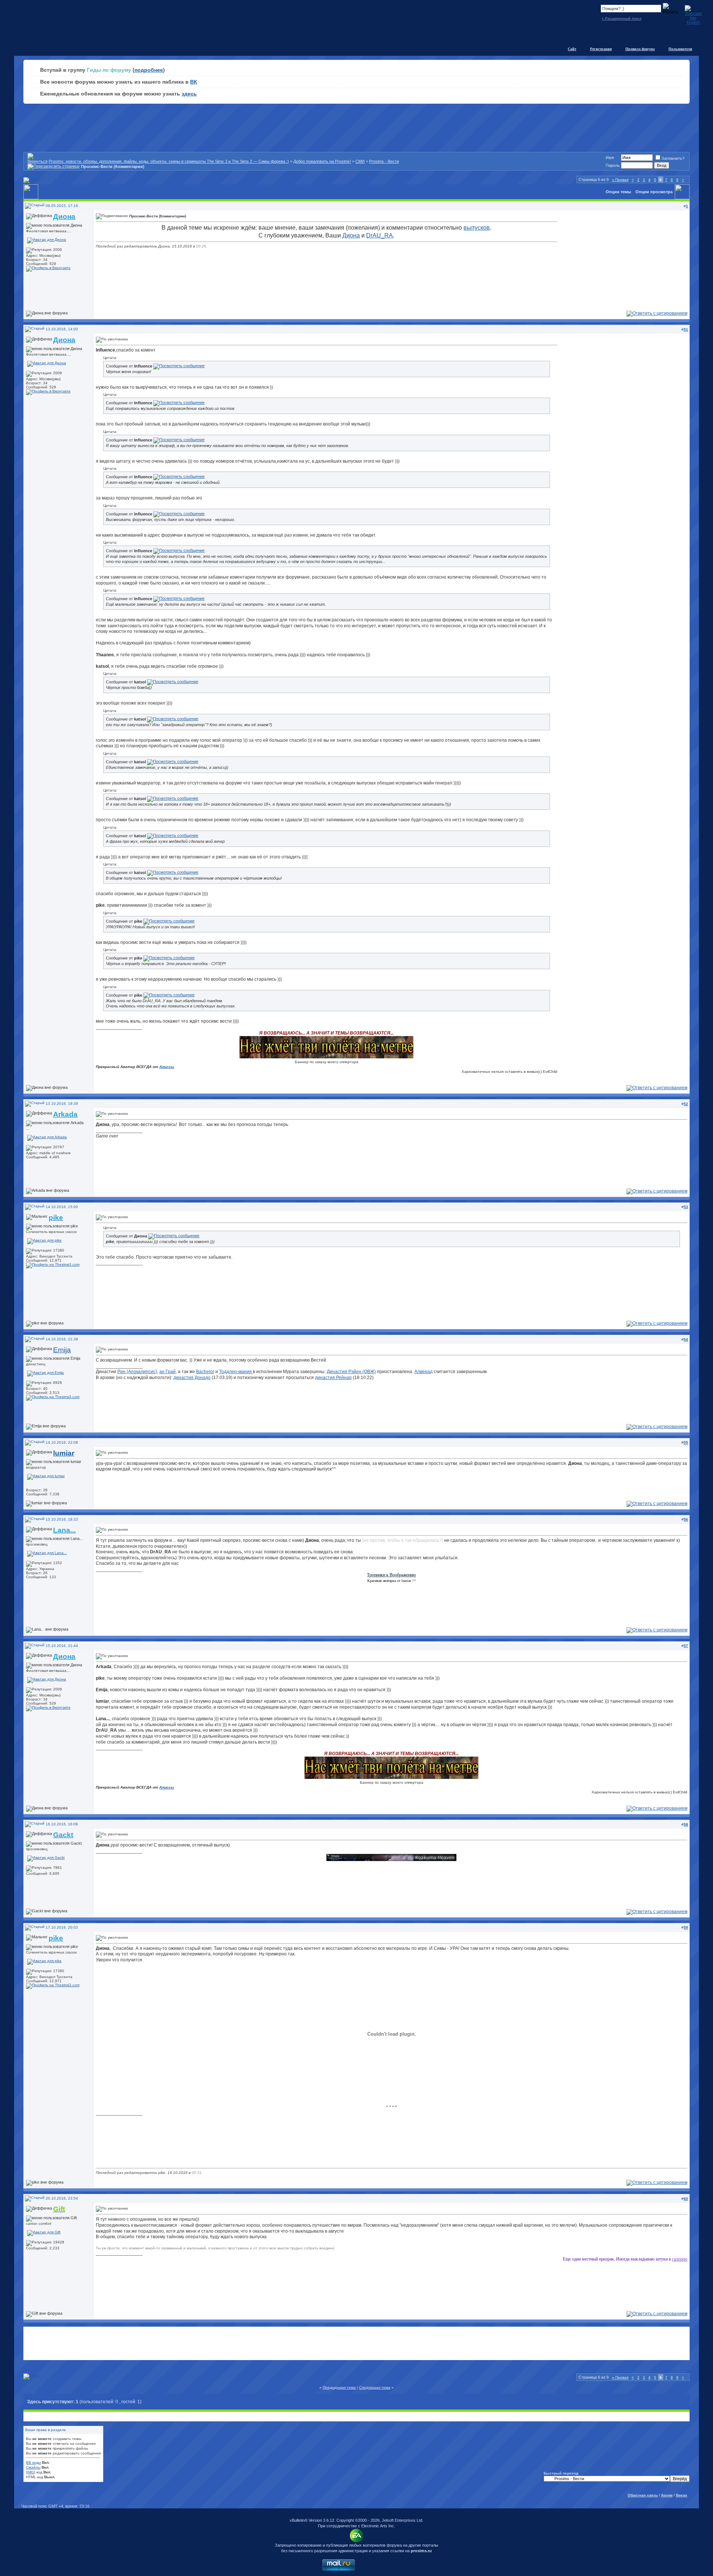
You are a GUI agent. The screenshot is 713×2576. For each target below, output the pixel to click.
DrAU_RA (380, 235)
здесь (189, 94)
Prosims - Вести (384, 161)
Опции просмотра (654, 192)
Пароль (613, 165)
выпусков (477, 228)
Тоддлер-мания (236, 1372)
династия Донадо (192, 1378)
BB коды (33, 2462)
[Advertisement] (356, 2343)
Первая (620, 180)
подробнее (149, 70)
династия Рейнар (333, 1378)
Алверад (424, 1372)
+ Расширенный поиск (621, 18)
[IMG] (31, 2472)
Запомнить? (673, 158)
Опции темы (618, 192)
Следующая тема (375, 2387)
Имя (610, 158)
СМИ (360, 161)
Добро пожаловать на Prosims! (322, 161)
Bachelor (205, 1372)
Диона (351, 235)
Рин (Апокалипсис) (137, 1372)
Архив (667, 2495)
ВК (194, 82)
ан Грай (167, 1372)
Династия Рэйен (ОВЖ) (351, 1372)
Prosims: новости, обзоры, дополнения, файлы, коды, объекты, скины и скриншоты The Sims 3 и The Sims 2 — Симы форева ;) (169, 161)
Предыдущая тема (339, 2387)
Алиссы (167, 1067)
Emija (62, 1350)
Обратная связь (643, 2495)
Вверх (682, 2495)
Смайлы (33, 2467)
